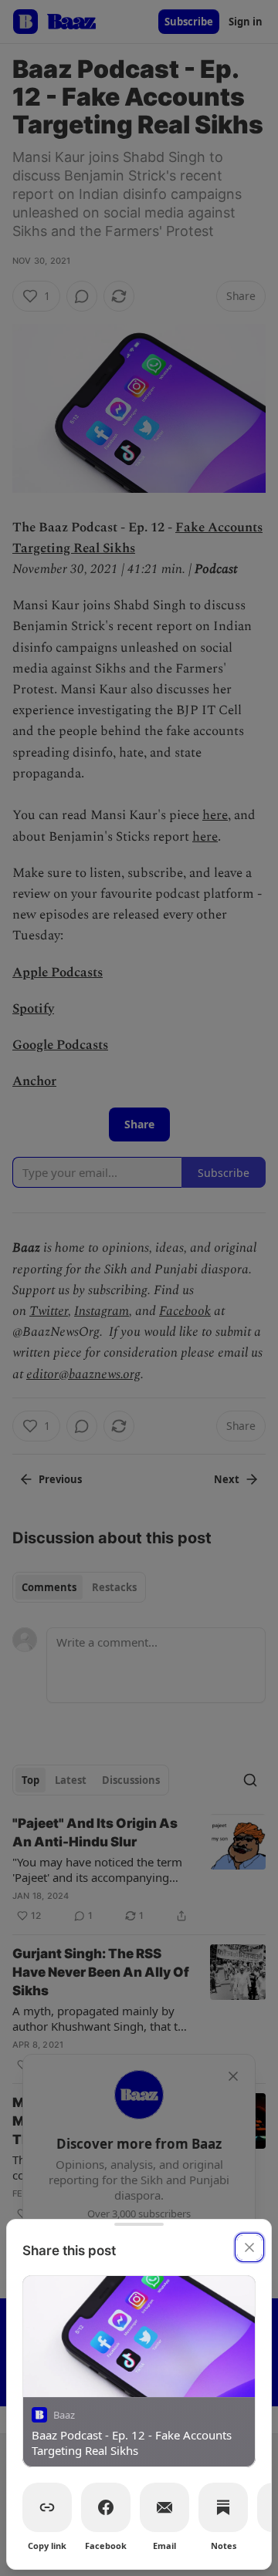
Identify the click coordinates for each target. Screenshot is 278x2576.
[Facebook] (106, 2507)
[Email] (164, 2507)
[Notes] (223, 2507)
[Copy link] (47, 2507)
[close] (249, 2247)
